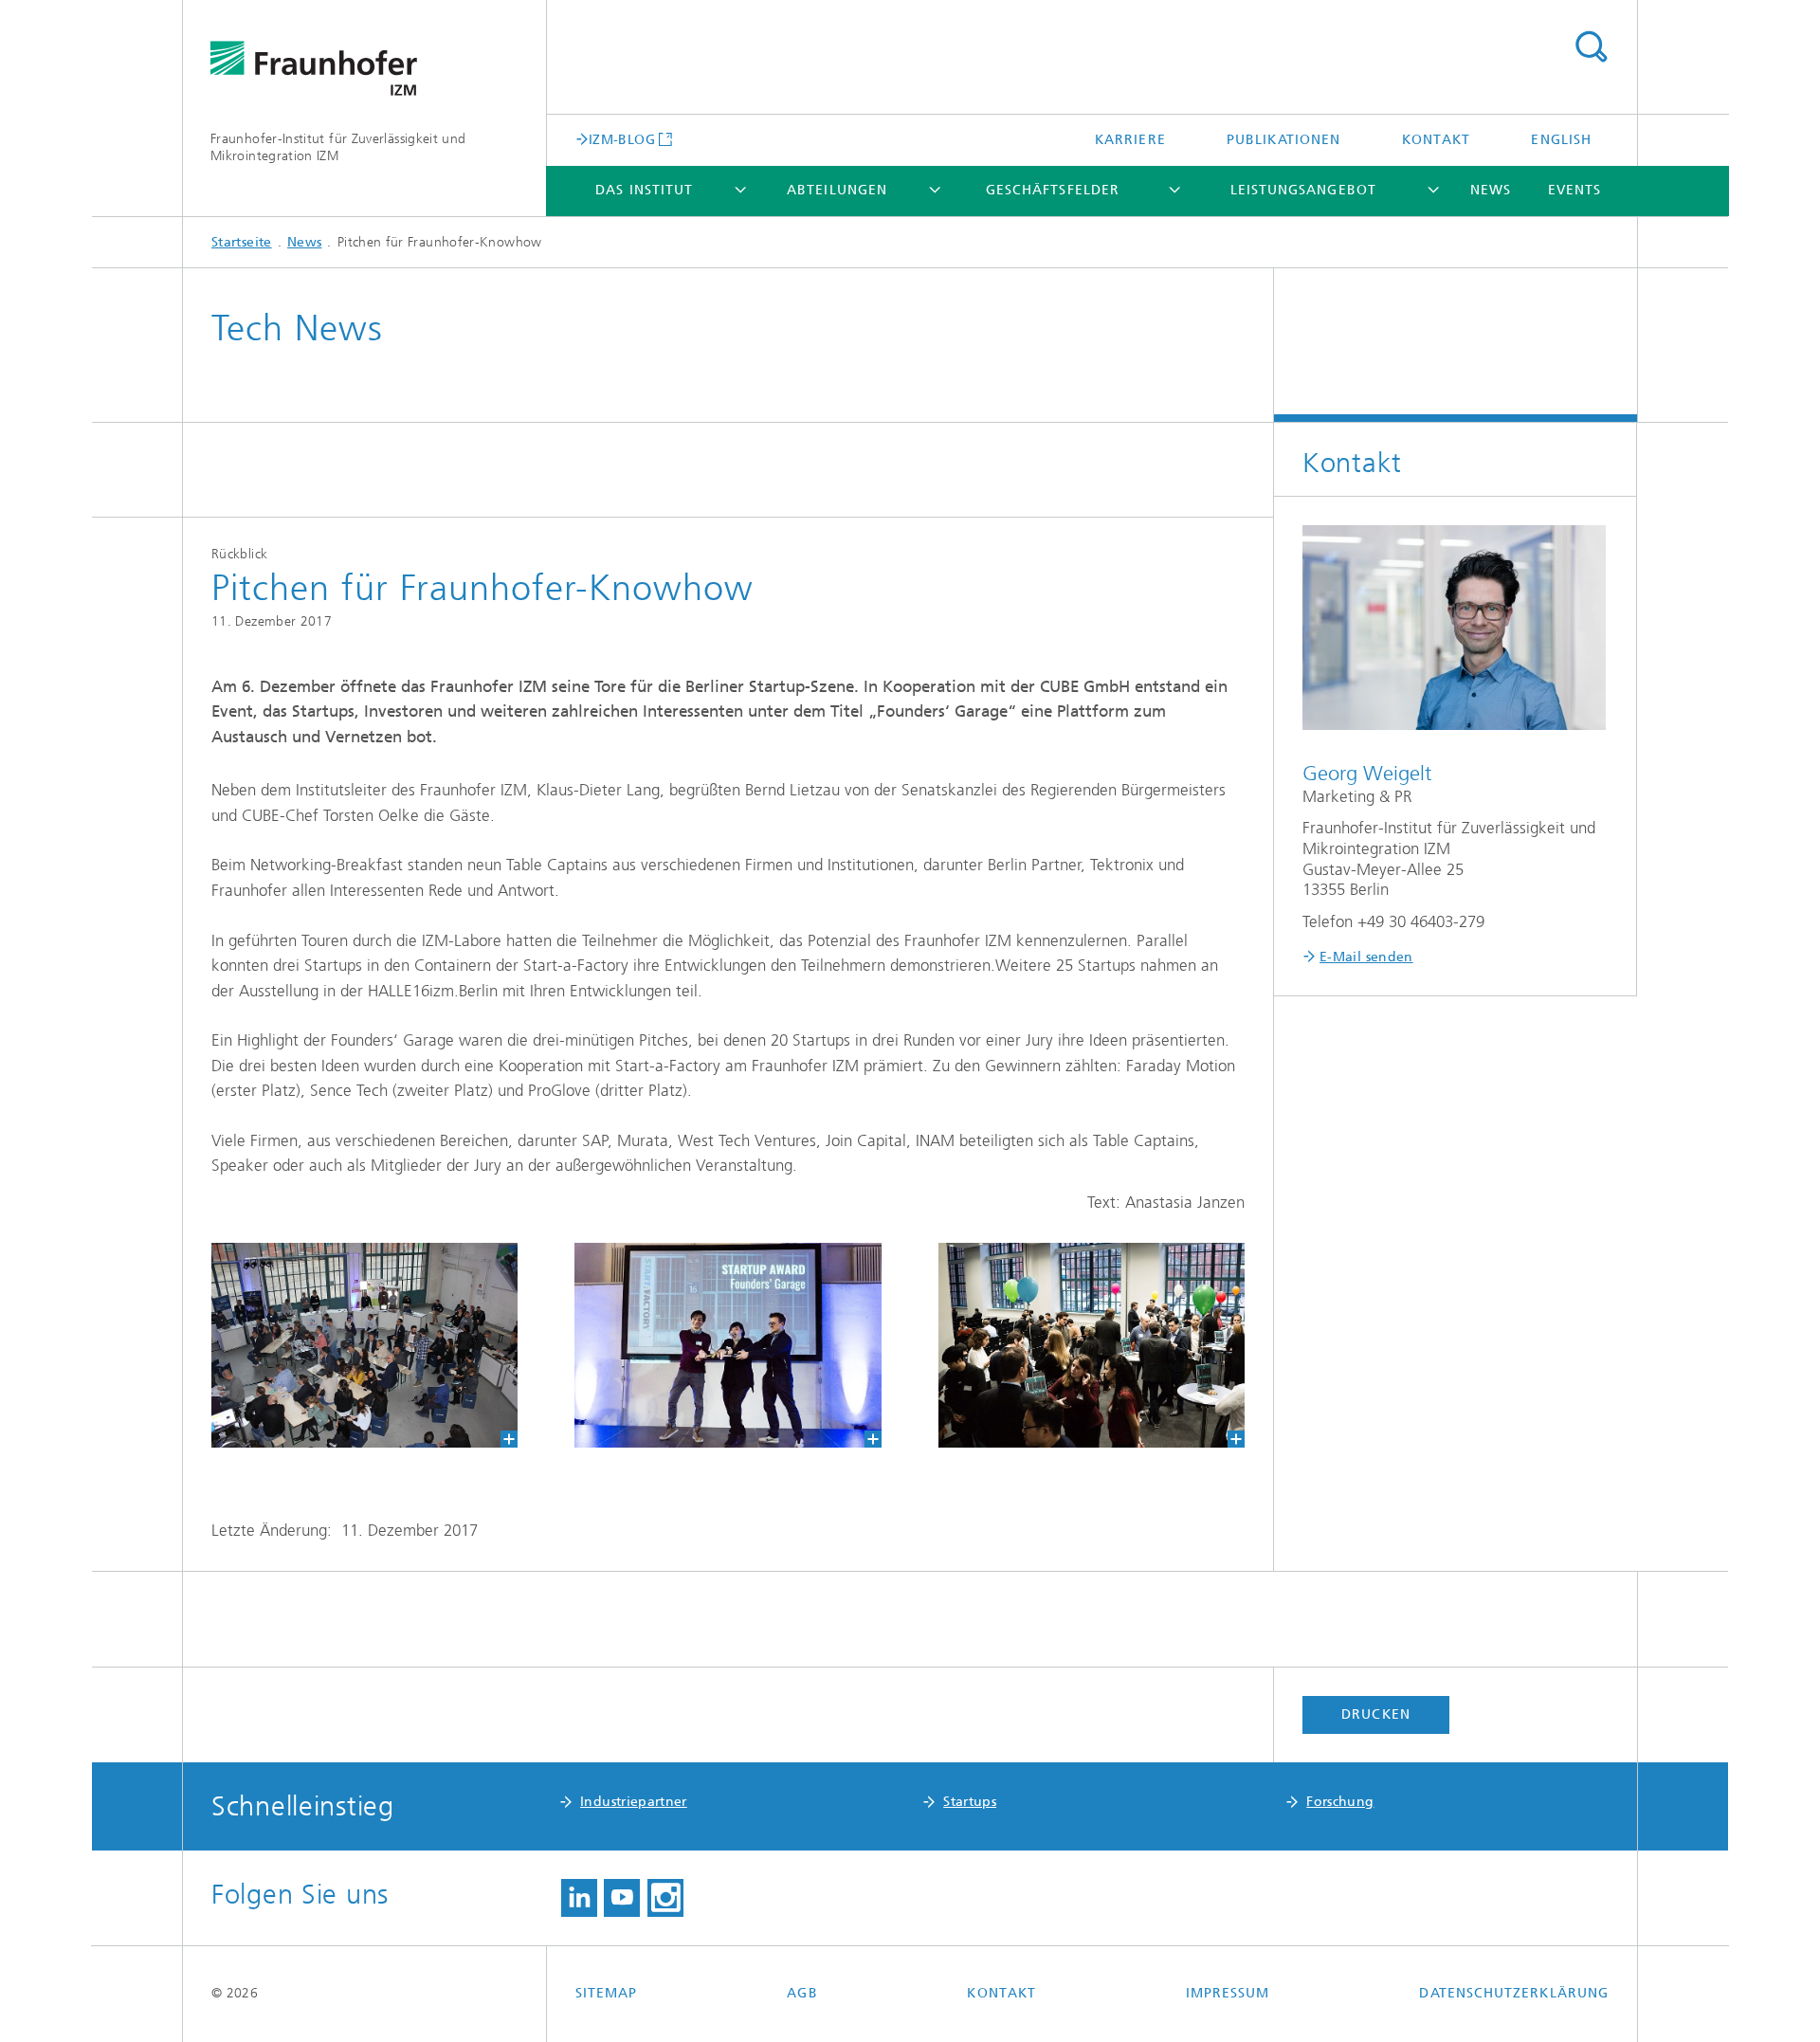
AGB (802, 1993)
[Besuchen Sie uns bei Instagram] (665, 1898)
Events (1574, 190)
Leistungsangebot (1303, 190)
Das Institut (644, 190)
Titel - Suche (1591, 47)
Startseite (242, 242)
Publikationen (1283, 140)
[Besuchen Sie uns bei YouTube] (622, 1898)
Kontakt (1437, 140)
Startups (970, 1802)
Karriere (1130, 140)
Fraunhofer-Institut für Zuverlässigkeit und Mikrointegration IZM (338, 147)
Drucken (1376, 1714)
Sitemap (607, 1993)
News (1491, 190)
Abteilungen (837, 190)
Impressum (1228, 1993)
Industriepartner (634, 1802)
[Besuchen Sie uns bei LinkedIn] (579, 1898)
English (1561, 140)
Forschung (1340, 1802)
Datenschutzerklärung (1514, 1993)
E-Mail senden (1366, 957)
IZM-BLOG (622, 139)
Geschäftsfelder (1053, 190)
